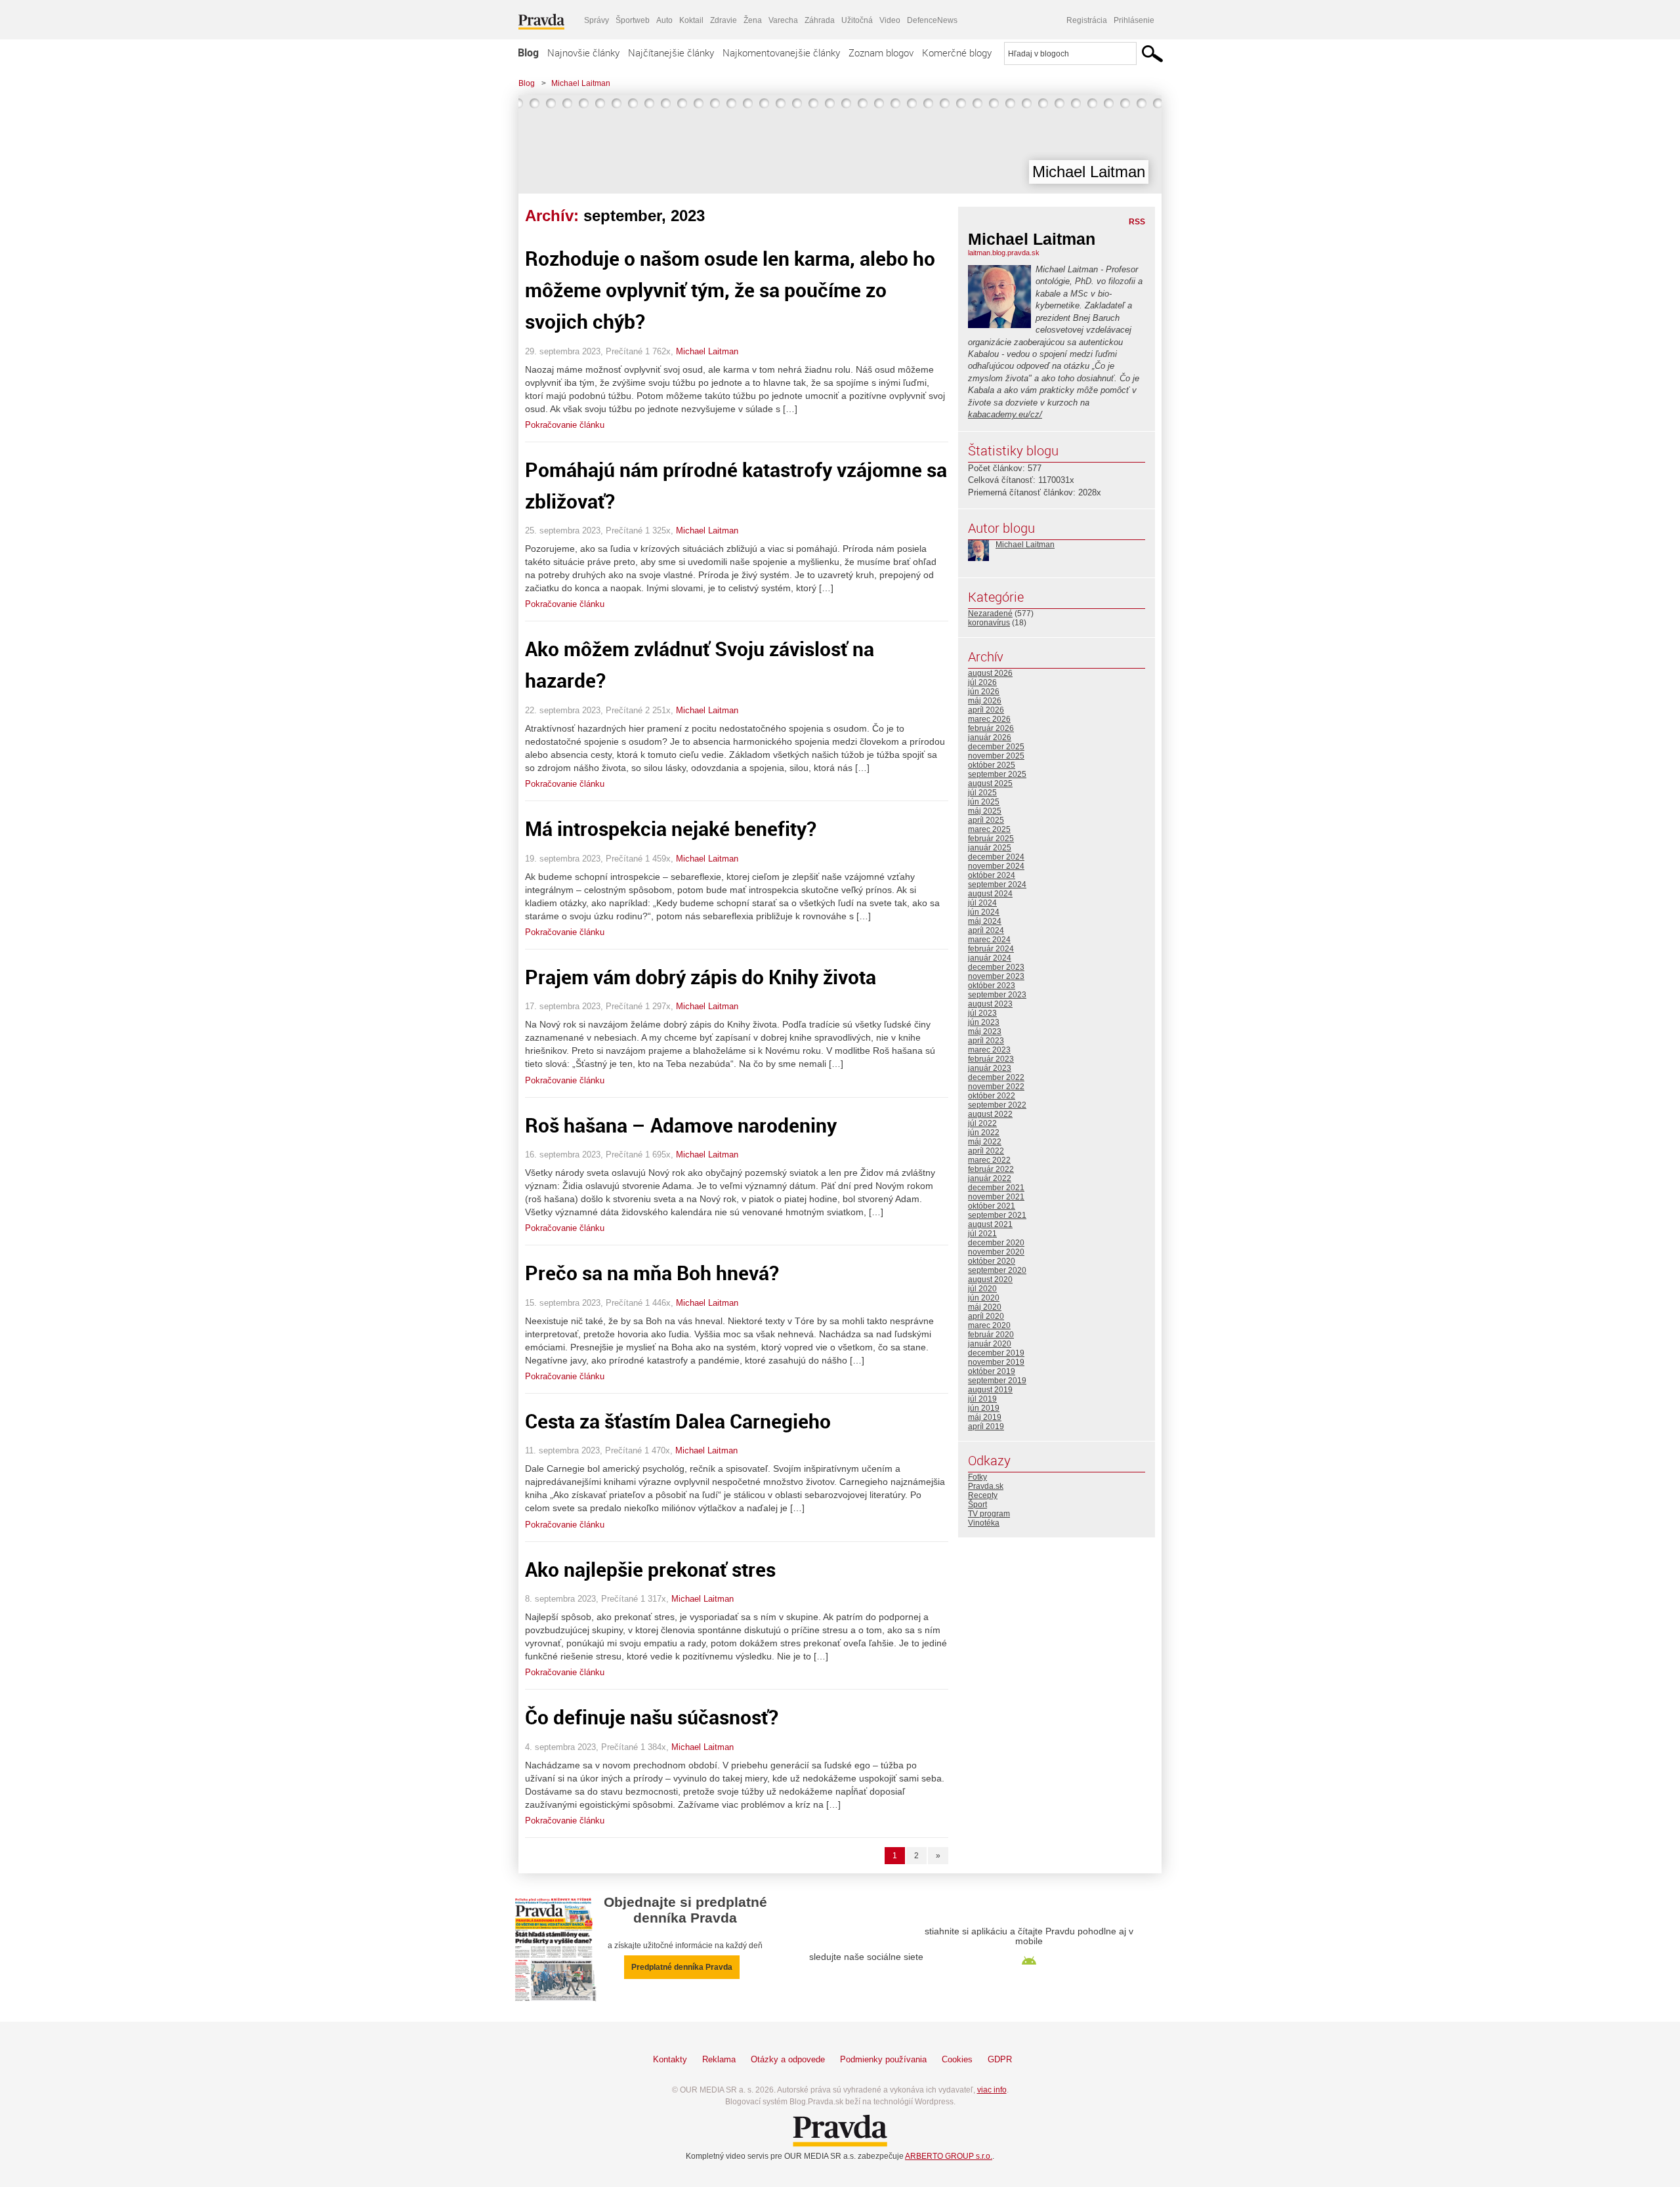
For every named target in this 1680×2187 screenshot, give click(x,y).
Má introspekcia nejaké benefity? (671, 828)
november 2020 (996, 1252)
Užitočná (857, 20)
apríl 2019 (986, 1427)
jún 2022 (984, 1133)
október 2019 (992, 1371)
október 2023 (992, 986)
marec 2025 (989, 829)
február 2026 (991, 728)
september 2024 (997, 885)
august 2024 (990, 894)
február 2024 (991, 949)
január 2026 (990, 738)
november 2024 (996, 866)
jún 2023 (984, 1022)
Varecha (783, 20)
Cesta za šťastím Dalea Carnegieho (678, 1421)
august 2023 (990, 1004)
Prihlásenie (1134, 20)
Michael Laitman (581, 83)
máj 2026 (985, 701)
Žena (753, 20)
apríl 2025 (986, 820)
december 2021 (996, 1188)
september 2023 (997, 995)
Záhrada (820, 20)
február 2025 (991, 839)
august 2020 (990, 1280)
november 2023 (996, 976)
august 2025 (990, 783)
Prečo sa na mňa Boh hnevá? (652, 1273)
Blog (528, 52)
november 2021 (996, 1197)
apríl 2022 (986, 1151)
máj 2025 (985, 811)
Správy (597, 20)
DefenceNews (932, 20)
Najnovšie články (583, 52)
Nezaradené (990, 614)
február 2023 (991, 1059)
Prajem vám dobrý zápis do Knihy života (701, 977)
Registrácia (1087, 20)
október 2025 (992, 765)
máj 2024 (985, 921)
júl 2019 (982, 1399)
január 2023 (990, 1068)
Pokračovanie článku (565, 425)
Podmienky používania (883, 2059)
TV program (989, 1514)
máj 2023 (985, 1031)
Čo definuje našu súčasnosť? (652, 1717)
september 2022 (997, 1105)
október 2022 (992, 1096)
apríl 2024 (986, 930)
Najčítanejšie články (671, 52)
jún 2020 (984, 1298)
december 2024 (996, 857)
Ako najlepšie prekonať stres (650, 1569)
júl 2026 (982, 682)
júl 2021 (982, 1234)
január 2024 (990, 958)
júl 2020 (982, 1289)
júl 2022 (982, 1123)
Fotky (977, 1477)
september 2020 (997, 1270)
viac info (992, 2090)
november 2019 (996, 1362)
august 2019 (990, 1390)
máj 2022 (985, 1142)
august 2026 (990, 673)
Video (890, 20)
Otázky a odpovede (788, 2059)
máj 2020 (985, 1307)
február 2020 (991, 1335)
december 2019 (996, 1353)
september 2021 (997, 1215)
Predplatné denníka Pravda (682, 1967)
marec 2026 (989, 719)
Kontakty (670, 2059)
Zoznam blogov (881, 52)
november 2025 (996, 756)
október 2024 (992, 875)
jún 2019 (984, 1408)
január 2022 (990, 1178)
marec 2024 (989, 940)
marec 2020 (989, 1325)
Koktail (691, 20)
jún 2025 (984, 802)
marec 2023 (989, 1050)
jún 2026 (984, 692)
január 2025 (990, 848)
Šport (977, 1505)
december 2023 (996, 967)
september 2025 (997, 774)
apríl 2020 (986, 1316)
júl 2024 (982, 903)
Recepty (983, 1495)
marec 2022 (989, 1160)
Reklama (719, 2059)
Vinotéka (984, 1523)
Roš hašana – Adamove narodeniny (681, 1125)
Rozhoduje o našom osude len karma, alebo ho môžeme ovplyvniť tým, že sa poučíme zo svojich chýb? (730, 290)
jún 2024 (984, 912)
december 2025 (996, 747)
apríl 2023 (986, 1041)
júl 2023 (982, 1013)
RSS (1137, 222)
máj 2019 (985, 1417)
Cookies (957, 2059)
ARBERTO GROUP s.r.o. (949, 2156)
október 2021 (992, 1206)
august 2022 (990, 1114)
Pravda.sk (986, 1486)
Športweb (633, 20)
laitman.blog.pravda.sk (1004, 253)
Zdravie (724, 20)
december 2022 (996, 1077)
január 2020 (990, 1344)
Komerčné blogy (957, 52)
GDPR (1000, 2059)
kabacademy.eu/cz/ (1005, 414)
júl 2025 (982, 793)
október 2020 (992, 1261)
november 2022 (996, 1087)
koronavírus (989, 623)
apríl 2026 (986, 710)
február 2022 (991, 1169)
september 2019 (997, 1381)
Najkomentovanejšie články (781, 52)
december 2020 (996, 1243)
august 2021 (990, 1224)
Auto (664, 20)
